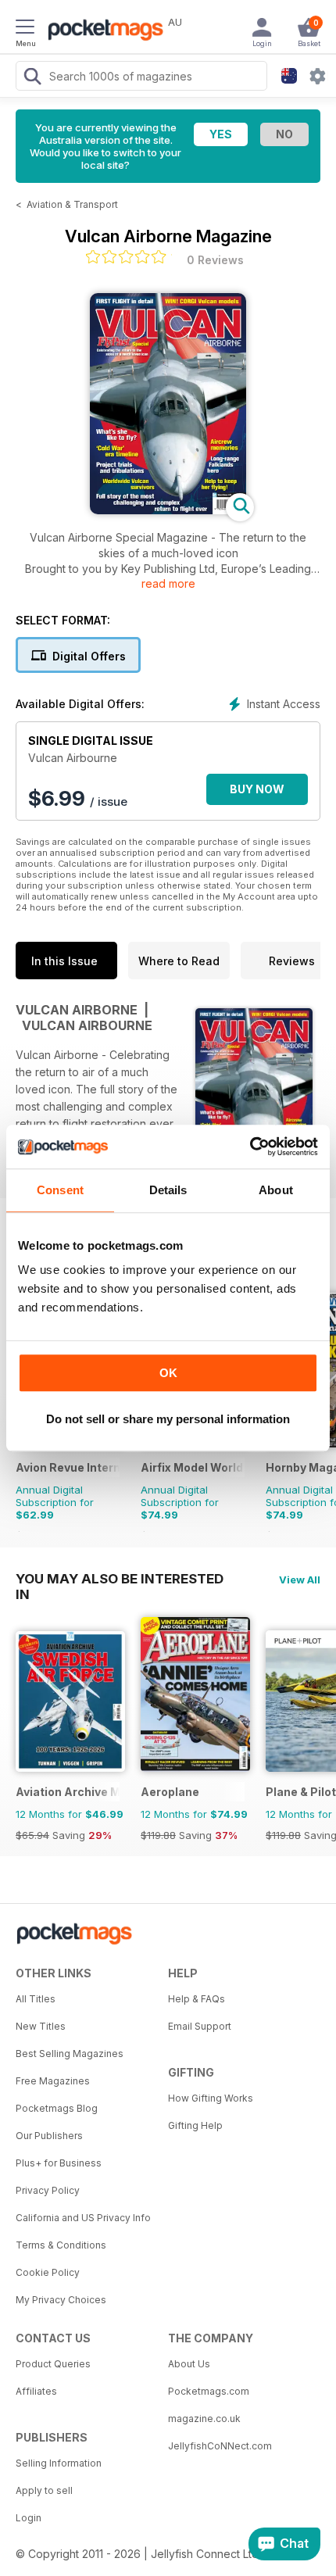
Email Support (200, 2026)
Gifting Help (195, 2125)
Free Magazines (53, 2081)
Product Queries (53, 2364)
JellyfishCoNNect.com (220, 2446)
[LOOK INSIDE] (168, 510)
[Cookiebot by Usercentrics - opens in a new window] (250, 1147)
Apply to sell (44, 2490)
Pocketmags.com (209, 2391)
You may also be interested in (120, 1579)
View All (300, 1580)
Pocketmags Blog (57, 2108)
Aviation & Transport (72, 204)
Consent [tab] (60, 1190)
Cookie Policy (48, 2272)
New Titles (41, 2026)
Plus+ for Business (59, 2163)
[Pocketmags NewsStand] (102, 31)
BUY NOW (257, 789)
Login (29, 2518)
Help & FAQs (197, 1999)
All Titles (36, 1999)
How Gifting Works (211, 2098)
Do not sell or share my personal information (168, 1419)
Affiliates (36, 2391)
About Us (189, 2364)
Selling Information (59, 2463)
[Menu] (25, 29)
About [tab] (276, 1190)
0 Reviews (215, 260)
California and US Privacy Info (83, 2218)
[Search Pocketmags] (32, 78)
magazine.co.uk (204, 2419)
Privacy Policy (48, 2190)
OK (168, 1373)
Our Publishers (49, 2136)
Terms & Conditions (61, 2245)
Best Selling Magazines (70, 2054)
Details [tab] (168, 1190)
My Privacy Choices (61, 2300)
